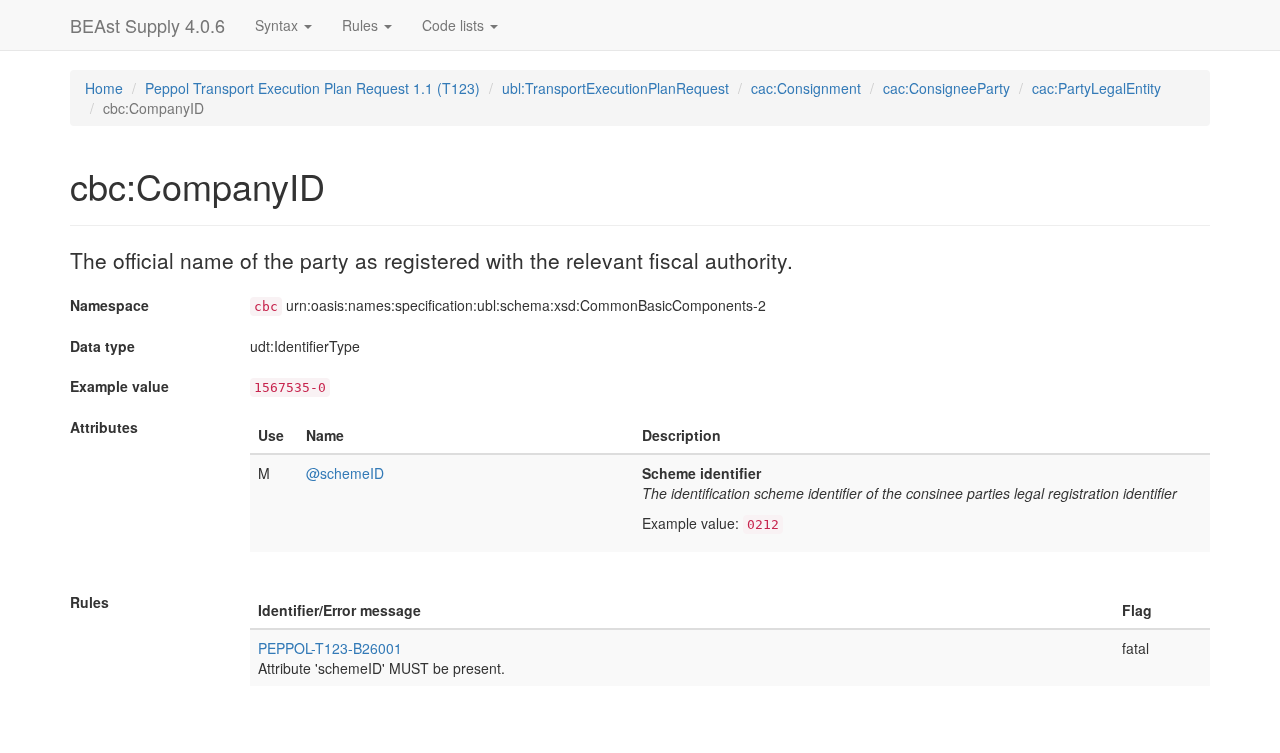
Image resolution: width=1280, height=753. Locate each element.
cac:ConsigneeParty (946, 88)
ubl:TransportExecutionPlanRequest (615, 88)
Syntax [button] (278, 25)
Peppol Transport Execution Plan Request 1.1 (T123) (312, 88)
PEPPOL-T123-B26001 (330, 648)
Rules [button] (362, 25)
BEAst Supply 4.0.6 (147, 25)
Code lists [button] (455, 25)
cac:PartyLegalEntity (1096, 88)
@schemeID (345, 473)
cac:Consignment (806, 88)
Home (104, 88)
